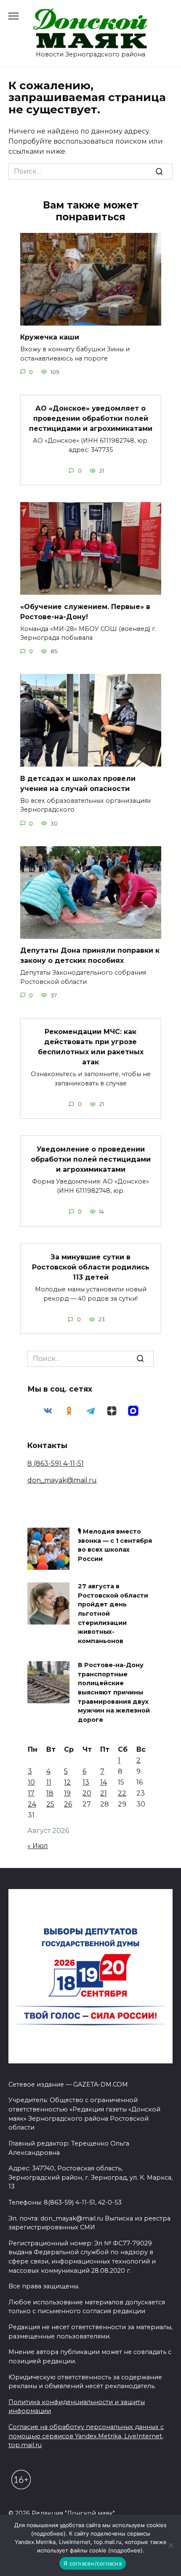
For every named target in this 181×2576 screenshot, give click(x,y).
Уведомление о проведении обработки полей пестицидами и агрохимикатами (91, 1159)
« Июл (38, 1846)
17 (31, 1793)
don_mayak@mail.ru (62, 1480)
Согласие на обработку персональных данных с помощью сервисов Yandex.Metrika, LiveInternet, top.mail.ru (86, 2436)
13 (86, 1782)
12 (67, 1782)
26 (68, 1804)
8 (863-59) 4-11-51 (56, 1463)
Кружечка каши (50, 337)
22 (122, 1793)
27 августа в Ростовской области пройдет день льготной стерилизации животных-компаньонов (113, 1614)
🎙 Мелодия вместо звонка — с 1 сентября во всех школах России (115, 1546)
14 (104, 1782)
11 (49, 1782)
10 (31, 1782)
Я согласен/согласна (93, 2563)
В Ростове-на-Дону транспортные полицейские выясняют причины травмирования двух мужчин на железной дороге (114, 1693)
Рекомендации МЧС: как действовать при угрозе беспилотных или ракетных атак (91, 1047)
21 (104, 1793)
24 (32, 1804)
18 (50, 1793)
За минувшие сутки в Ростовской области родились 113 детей (91, 1267)
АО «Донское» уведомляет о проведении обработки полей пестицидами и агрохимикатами (91, 418)
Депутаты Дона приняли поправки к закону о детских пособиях (90, 955)
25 (50, 1804)
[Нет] (170, 2545)
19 (67, 1793)
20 (87, 1793)
